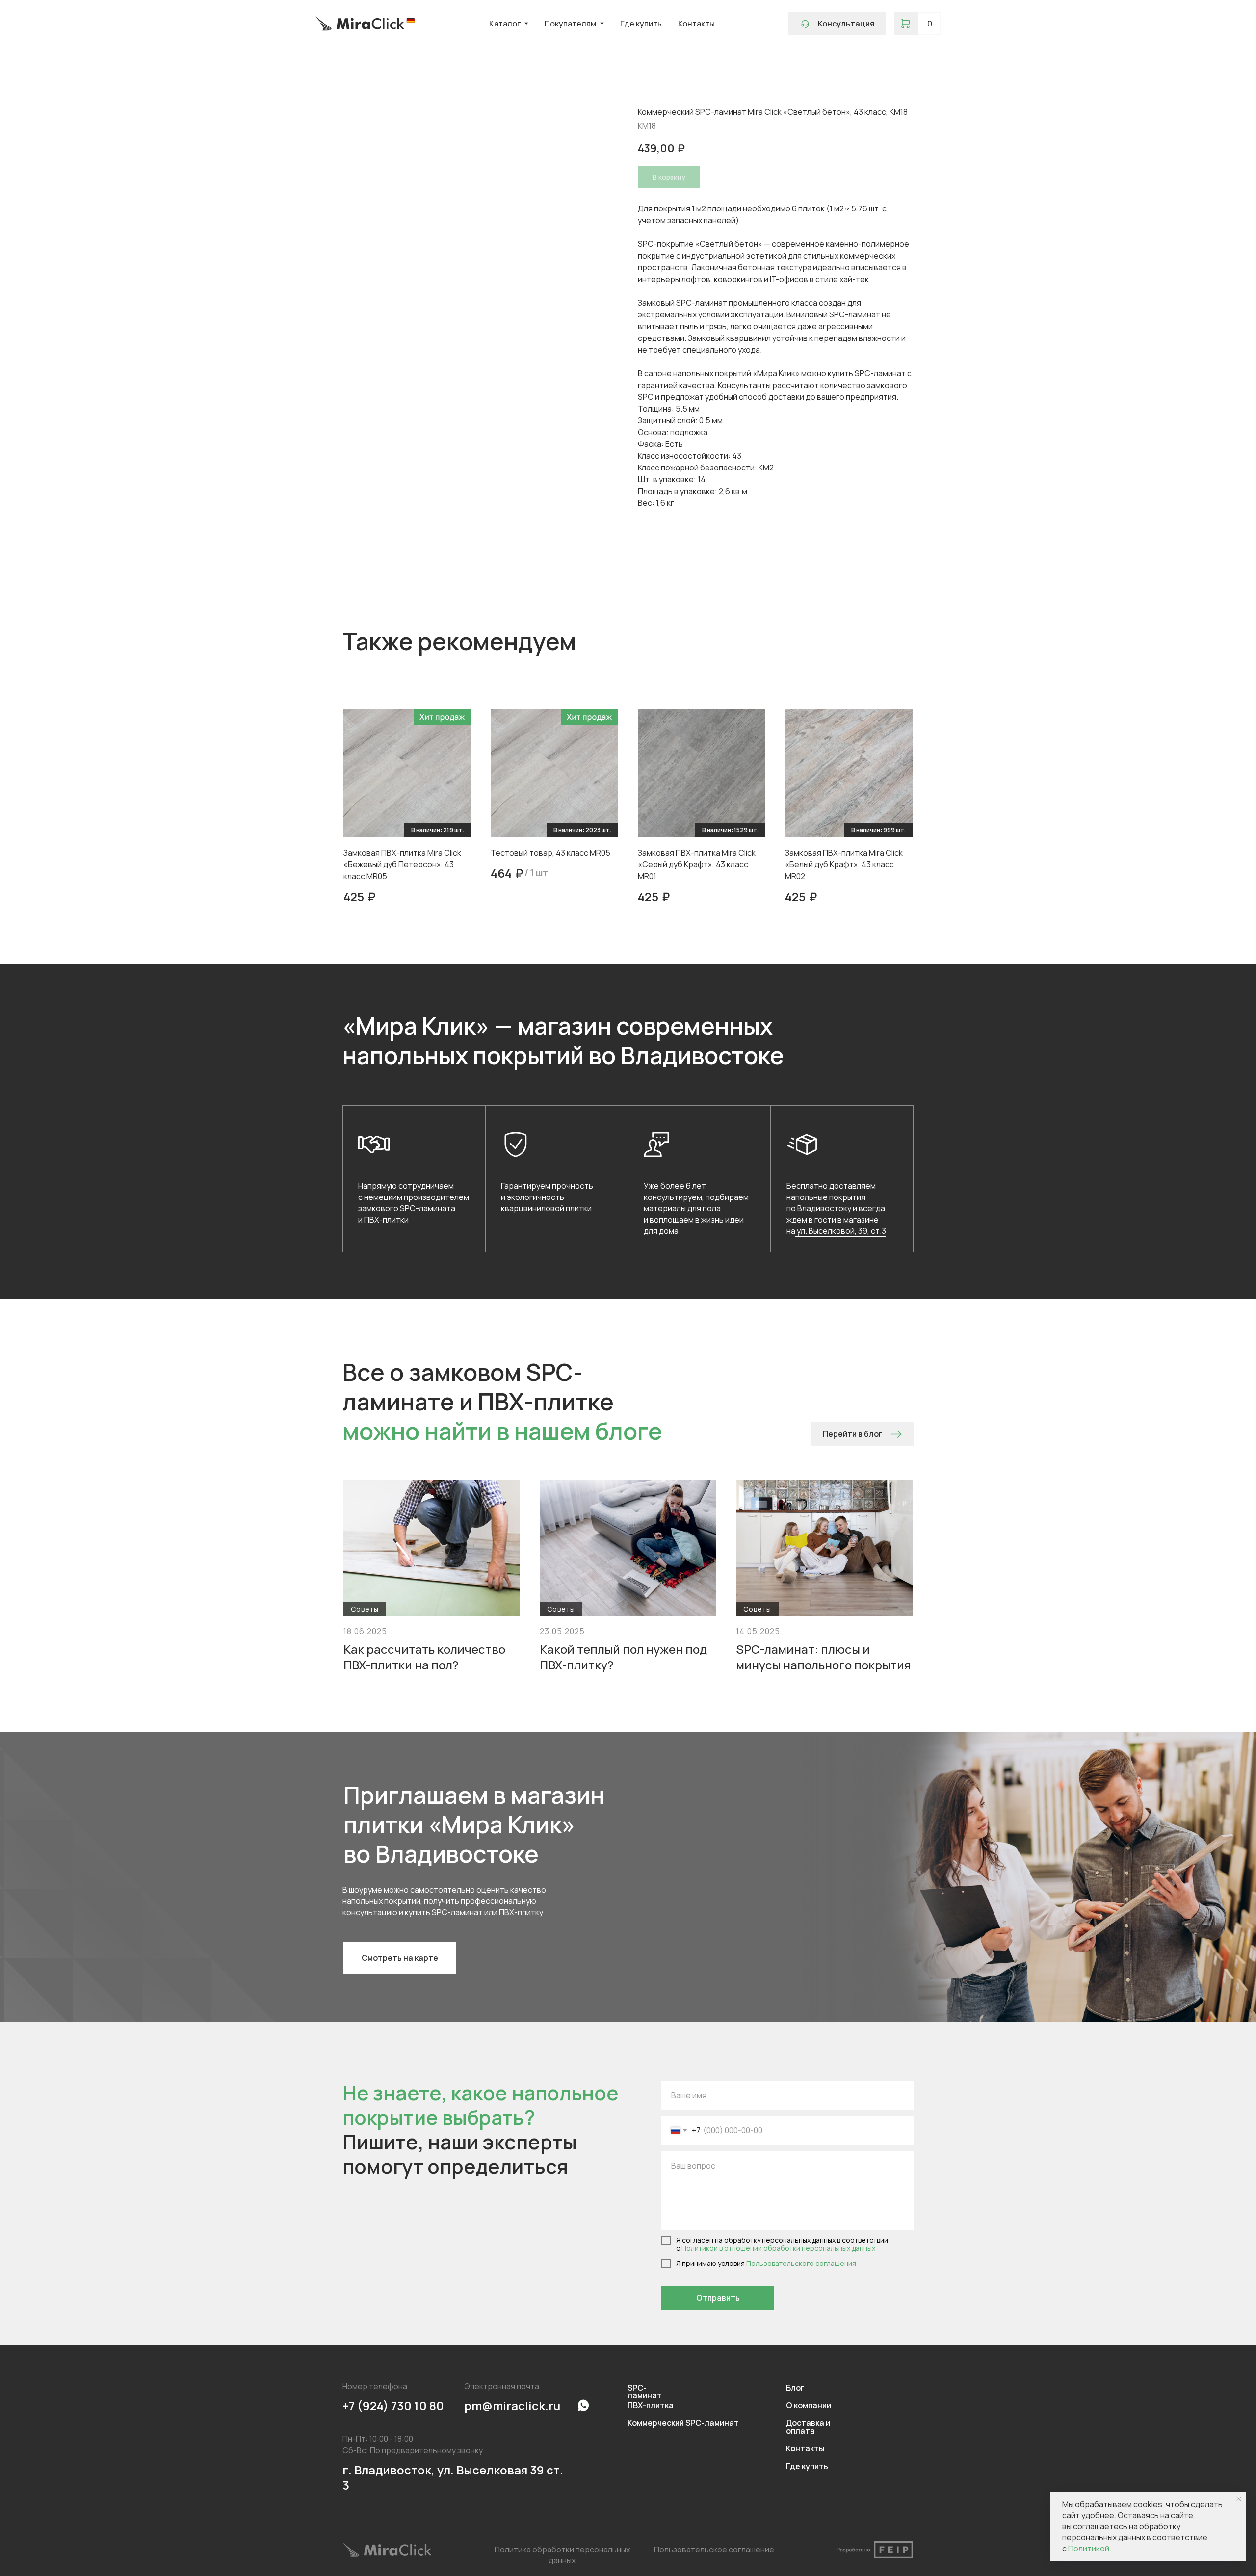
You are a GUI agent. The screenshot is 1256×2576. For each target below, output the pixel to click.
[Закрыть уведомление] (1239, 2499)
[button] (837, 24)
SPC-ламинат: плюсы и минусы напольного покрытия (823, 1657)
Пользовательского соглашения (801, 2263)
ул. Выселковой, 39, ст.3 (841, 1231)
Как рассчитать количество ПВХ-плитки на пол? (424, 1657)
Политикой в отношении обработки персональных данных (778, 2248)
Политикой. (1089, 2549)
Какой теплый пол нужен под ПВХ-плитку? (623, 1657)
